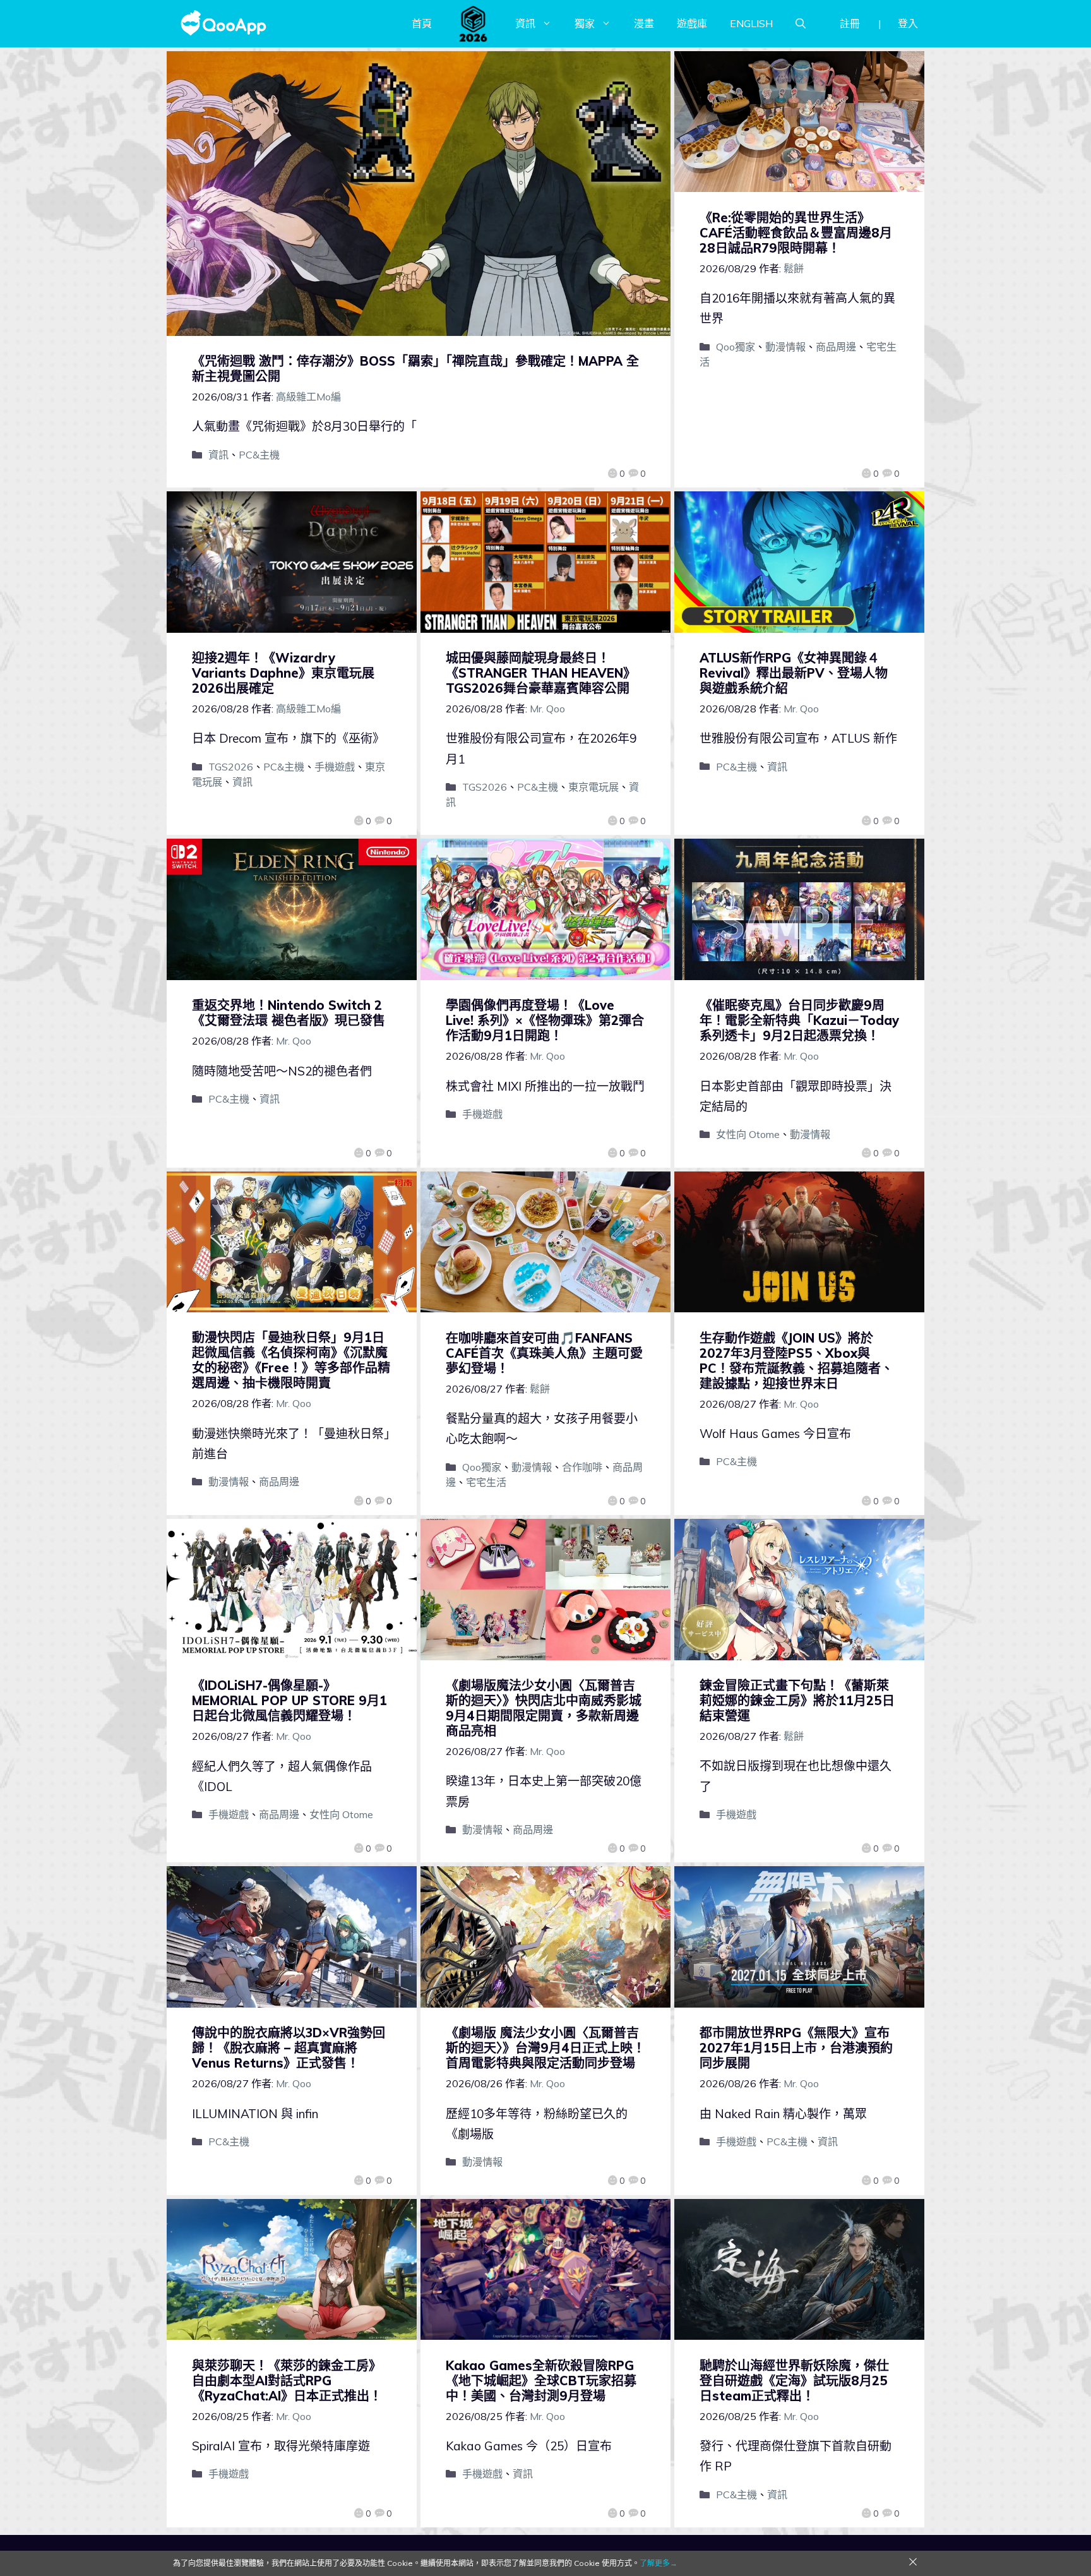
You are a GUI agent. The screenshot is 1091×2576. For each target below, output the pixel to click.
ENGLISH (751, 23)
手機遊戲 (335, 767)
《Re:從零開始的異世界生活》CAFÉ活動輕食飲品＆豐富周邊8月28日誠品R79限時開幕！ (796, 233)
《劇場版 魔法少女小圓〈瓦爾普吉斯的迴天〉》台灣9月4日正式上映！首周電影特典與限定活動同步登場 (545, 2048)
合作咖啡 (582, 1467)
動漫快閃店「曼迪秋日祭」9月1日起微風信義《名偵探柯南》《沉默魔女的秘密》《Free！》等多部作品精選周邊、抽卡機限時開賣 (291, 1360)
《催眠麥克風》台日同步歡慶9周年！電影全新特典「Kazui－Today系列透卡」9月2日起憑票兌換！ (799, 1020)
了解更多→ (659, 2563)
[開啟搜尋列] (801, 23)
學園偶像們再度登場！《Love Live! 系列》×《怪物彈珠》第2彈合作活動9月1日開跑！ (545, 1020)
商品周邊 (836, 347)
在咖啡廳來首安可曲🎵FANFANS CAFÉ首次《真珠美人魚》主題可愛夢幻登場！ (544, 1353)
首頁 (422, 23)
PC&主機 (259, 455)
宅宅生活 (486, 1482)
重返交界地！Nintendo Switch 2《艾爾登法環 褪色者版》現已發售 (289, 1013)
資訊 (525, 23)
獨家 (585, 23)
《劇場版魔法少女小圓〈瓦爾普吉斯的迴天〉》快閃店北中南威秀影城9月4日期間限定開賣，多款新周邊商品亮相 (544, 1708)
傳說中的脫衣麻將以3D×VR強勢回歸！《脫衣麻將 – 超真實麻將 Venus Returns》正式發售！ (289, 2048)
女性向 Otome (748, 1134)
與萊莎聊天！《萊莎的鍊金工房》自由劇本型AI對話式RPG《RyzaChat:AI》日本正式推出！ (287, 2381)
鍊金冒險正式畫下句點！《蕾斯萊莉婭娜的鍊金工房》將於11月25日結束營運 (797, 1700)
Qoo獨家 (736, 347)
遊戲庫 (692, 23)
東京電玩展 (593, 787)
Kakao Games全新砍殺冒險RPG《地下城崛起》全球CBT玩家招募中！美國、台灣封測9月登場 (541, 2381)
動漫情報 (785, 347)
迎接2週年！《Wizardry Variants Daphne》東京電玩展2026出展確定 (283, 673)
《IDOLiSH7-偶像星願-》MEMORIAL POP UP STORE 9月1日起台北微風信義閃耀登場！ (289, 1700)
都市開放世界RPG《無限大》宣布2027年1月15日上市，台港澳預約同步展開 (796, 2048)
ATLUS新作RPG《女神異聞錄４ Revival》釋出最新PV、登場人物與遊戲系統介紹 (794, 673)
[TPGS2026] (474, 23)
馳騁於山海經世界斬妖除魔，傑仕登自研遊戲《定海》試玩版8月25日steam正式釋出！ (794, 2381)
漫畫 (644, 23)
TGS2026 (231, 767)
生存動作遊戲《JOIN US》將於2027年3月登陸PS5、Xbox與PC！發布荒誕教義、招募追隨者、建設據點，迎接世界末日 (796, 1361)
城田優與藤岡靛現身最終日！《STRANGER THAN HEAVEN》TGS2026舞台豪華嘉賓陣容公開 (541, 673)
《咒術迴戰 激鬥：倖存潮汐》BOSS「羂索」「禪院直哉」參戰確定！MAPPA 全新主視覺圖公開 (415, 368)
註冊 (850, 23)
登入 (908, 23)
